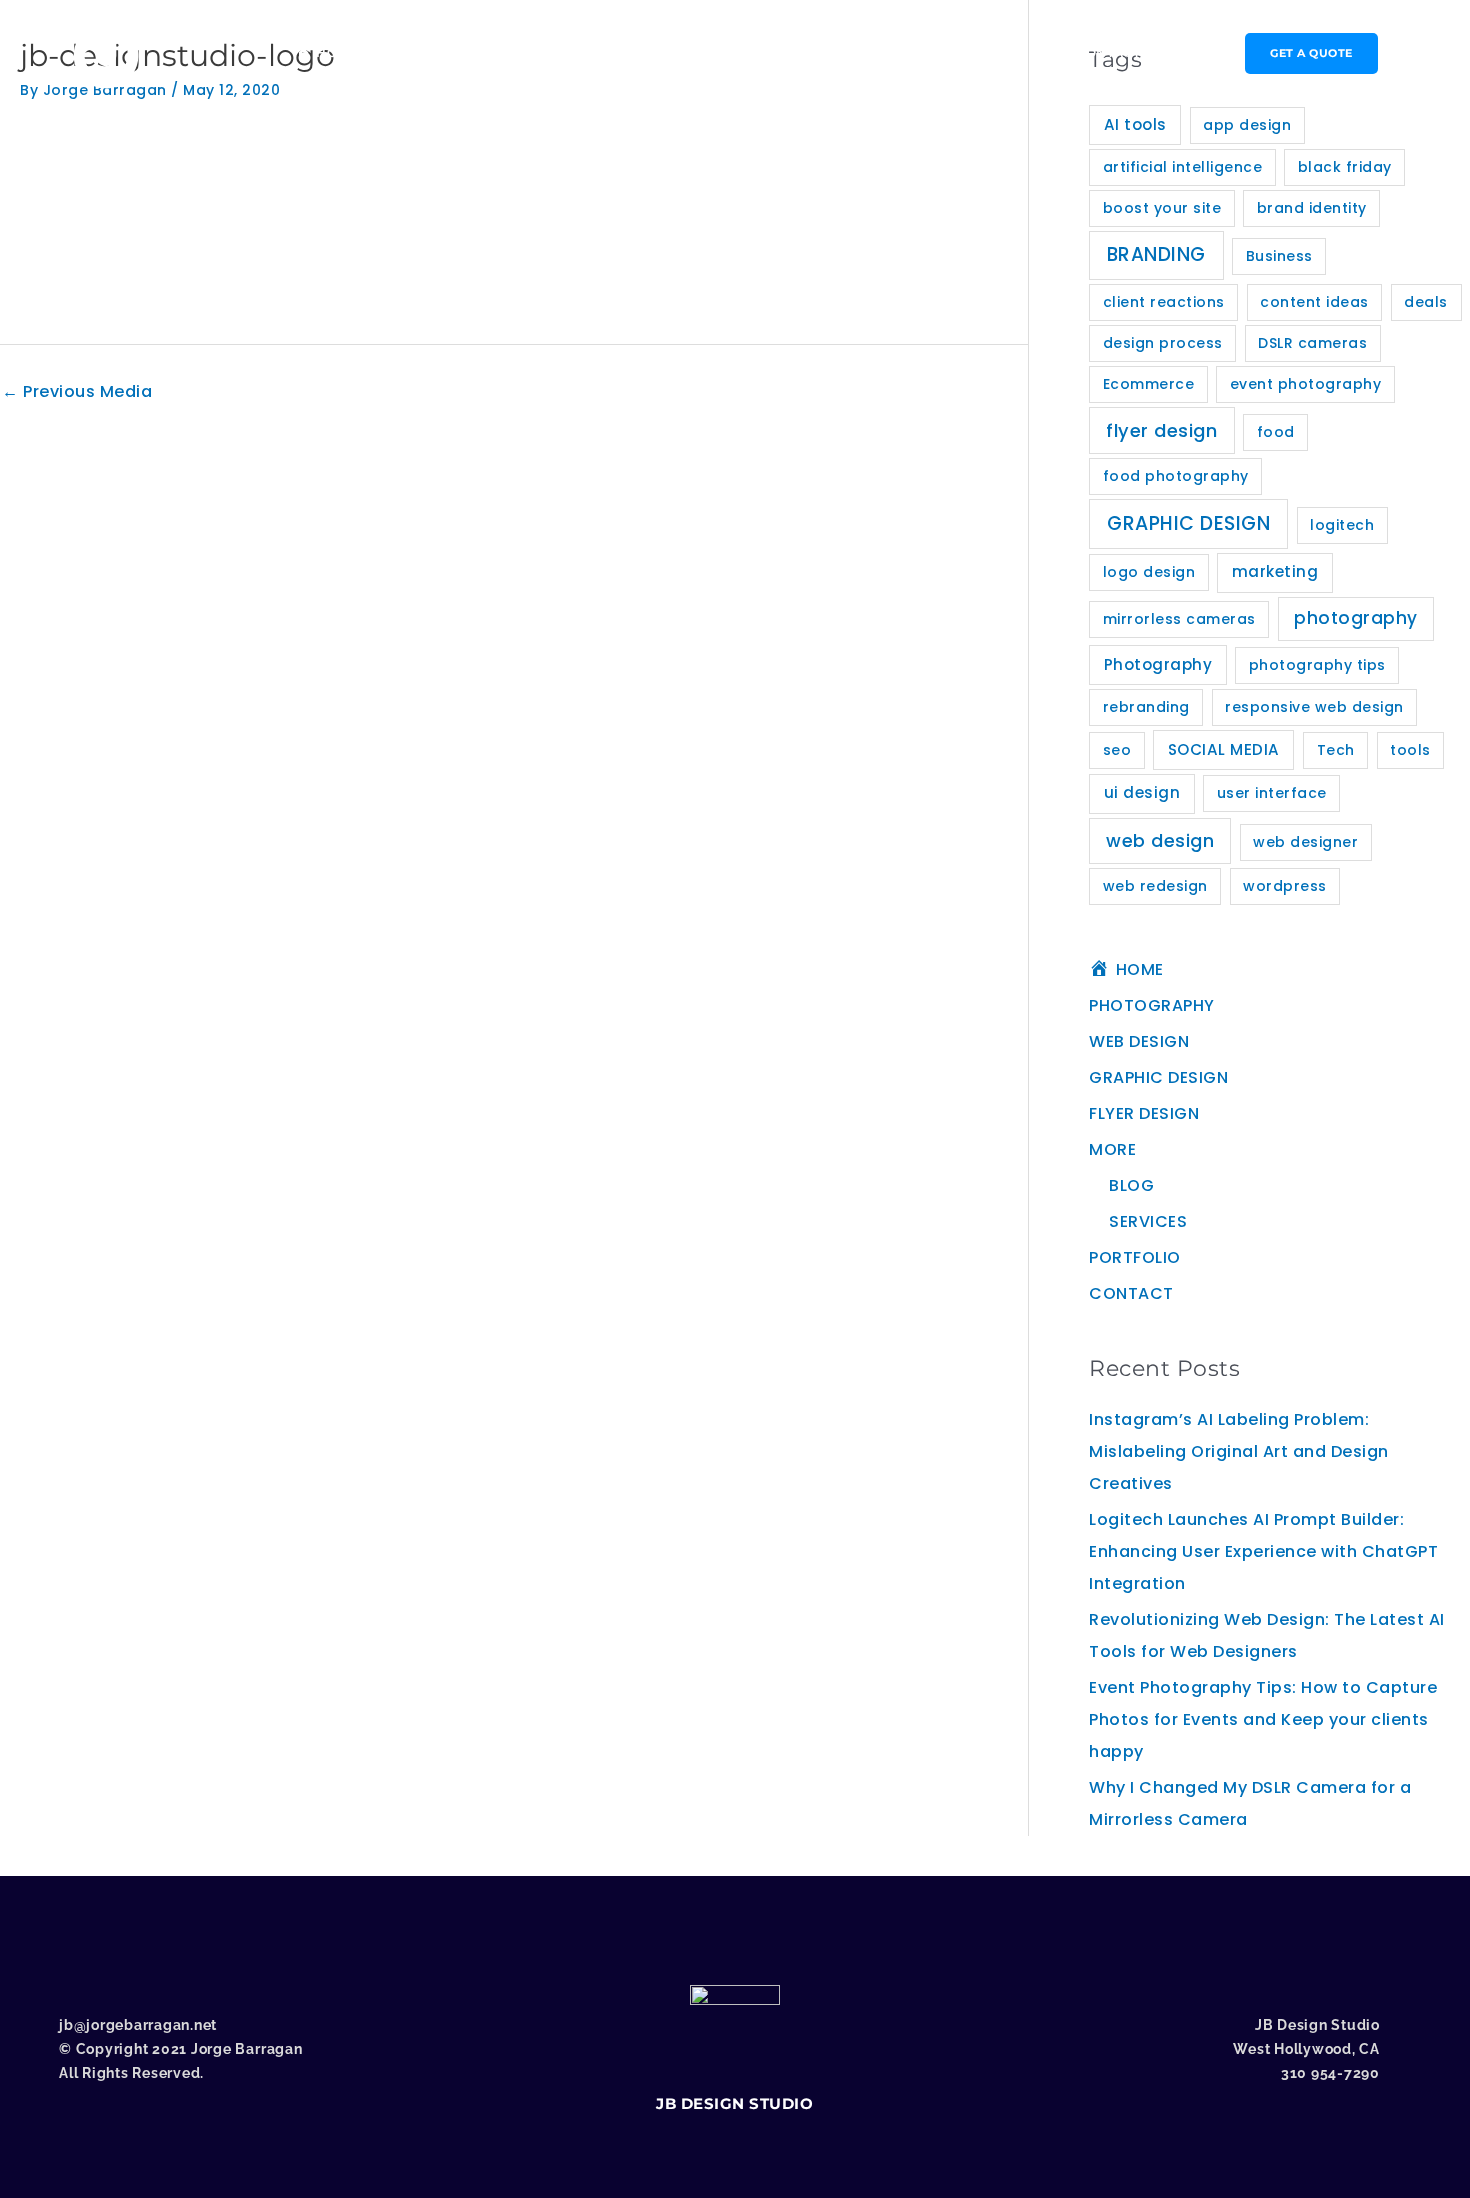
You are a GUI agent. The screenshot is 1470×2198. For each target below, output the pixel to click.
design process (1163, 343)
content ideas (1314, 302)
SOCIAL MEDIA (1224, 749)
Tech (1336, 750)
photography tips (1317, 665)
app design (1247, 125)
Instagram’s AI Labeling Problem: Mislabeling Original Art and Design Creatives (1239, 1451)
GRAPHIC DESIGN (688, 52)
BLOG (1131, 1185)
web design (1160, 840)
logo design (1149, 572)
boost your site (1162, 208)
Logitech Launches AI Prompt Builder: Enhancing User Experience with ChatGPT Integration (1263, 1551)
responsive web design (1314, 707)
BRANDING (1156, 254)
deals (1426, 302)
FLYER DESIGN (821, 52)
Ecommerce (1149, 384)
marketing (1275, 571)
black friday (1345, 167)
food (1276, 432)
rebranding (1146, 707)
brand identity (1312, 208)
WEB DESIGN (559, 52)
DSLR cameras (1312, 343)
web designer (1305, 842)
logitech (1342, 525)
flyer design (1161, 430)
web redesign (1155, 886)
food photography (1176, 476)
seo (1117, 750)
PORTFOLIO (1011, 52)
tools (1410, 750)
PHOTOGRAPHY (436, 52)
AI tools (1135, 124)
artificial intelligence (1183, 167)
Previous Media (77, 391)
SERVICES (1148, 1221)
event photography (1306, 384)
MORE (916, 52)
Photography (1158, 664)
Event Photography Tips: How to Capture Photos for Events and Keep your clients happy (1263, 1719)
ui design (1142, 792)
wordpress (1285, 886)
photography (1356, 618)
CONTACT (1108, 52)
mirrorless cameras (1179, 619)
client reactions (1164, 302)
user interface (1272, 793)
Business (1279, 256)
